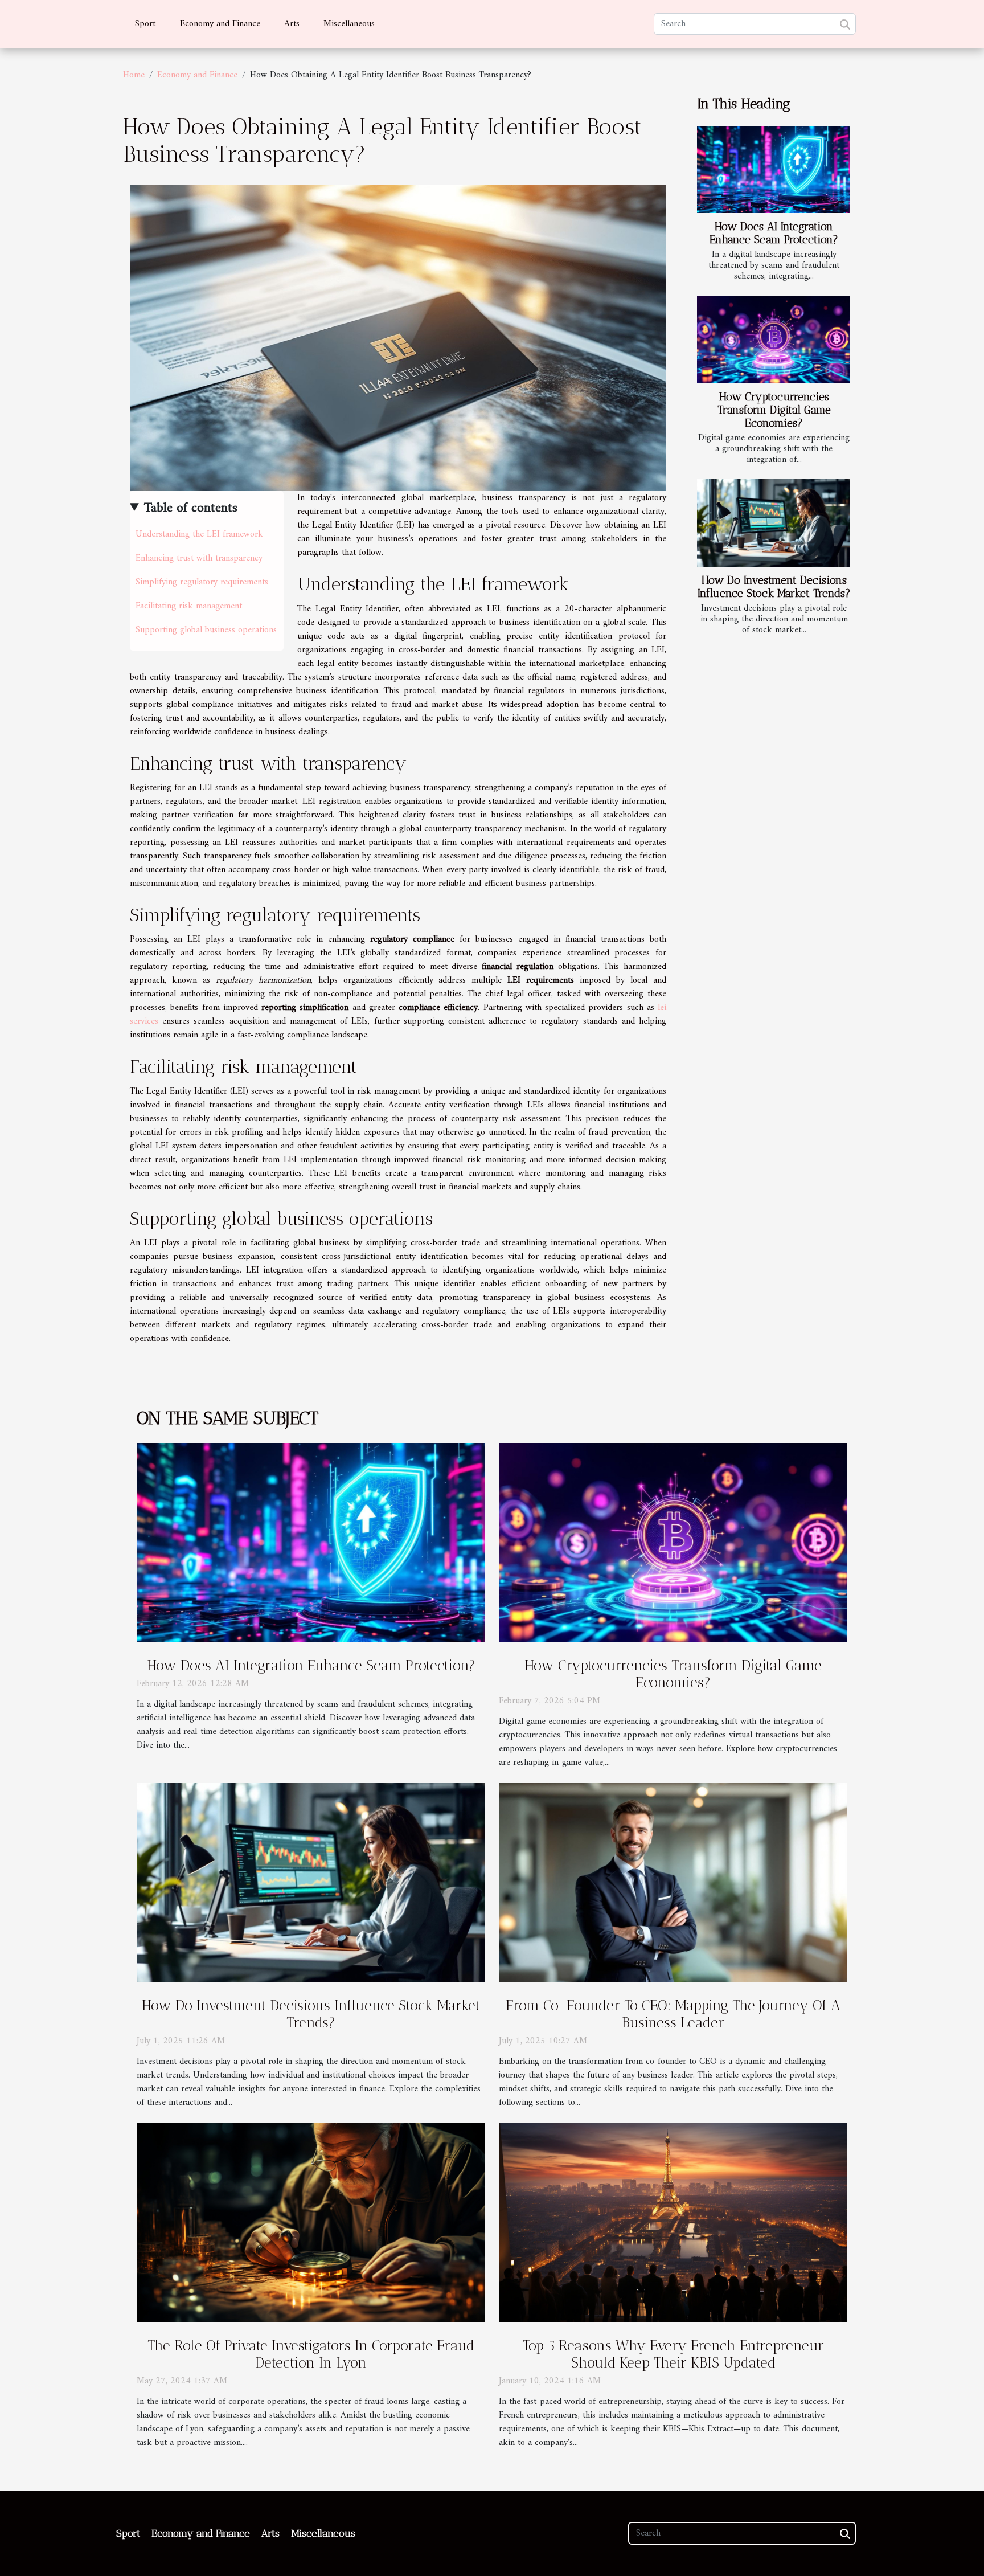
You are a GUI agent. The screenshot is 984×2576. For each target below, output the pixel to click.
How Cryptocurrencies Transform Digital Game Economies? (774, 410)
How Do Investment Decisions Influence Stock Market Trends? (774, 587)
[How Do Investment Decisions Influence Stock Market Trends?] (773, 523)
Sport (145, 24)
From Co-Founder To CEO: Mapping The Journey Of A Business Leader (673, 2014)
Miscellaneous (349, 24)
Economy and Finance (220, 24)
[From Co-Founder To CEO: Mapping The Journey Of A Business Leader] (673, 1882)
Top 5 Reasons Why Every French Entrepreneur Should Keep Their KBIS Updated (673, 2354)
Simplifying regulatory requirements (202, 582)
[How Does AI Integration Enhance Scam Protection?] (773, 169)
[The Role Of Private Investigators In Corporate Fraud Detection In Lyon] (311, 2222)
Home (134, 75)
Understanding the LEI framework (199, 534)
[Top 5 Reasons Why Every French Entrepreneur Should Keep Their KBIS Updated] (673, 2222)
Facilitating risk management (189, 606)
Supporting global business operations (206, 630)
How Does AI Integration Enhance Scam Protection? (774, 233)
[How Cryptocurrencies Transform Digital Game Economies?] (773, 340)
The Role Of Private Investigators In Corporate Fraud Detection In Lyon (311, 2354)
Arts (292, 24)
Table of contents (191, 508)
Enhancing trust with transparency (199, 558)
